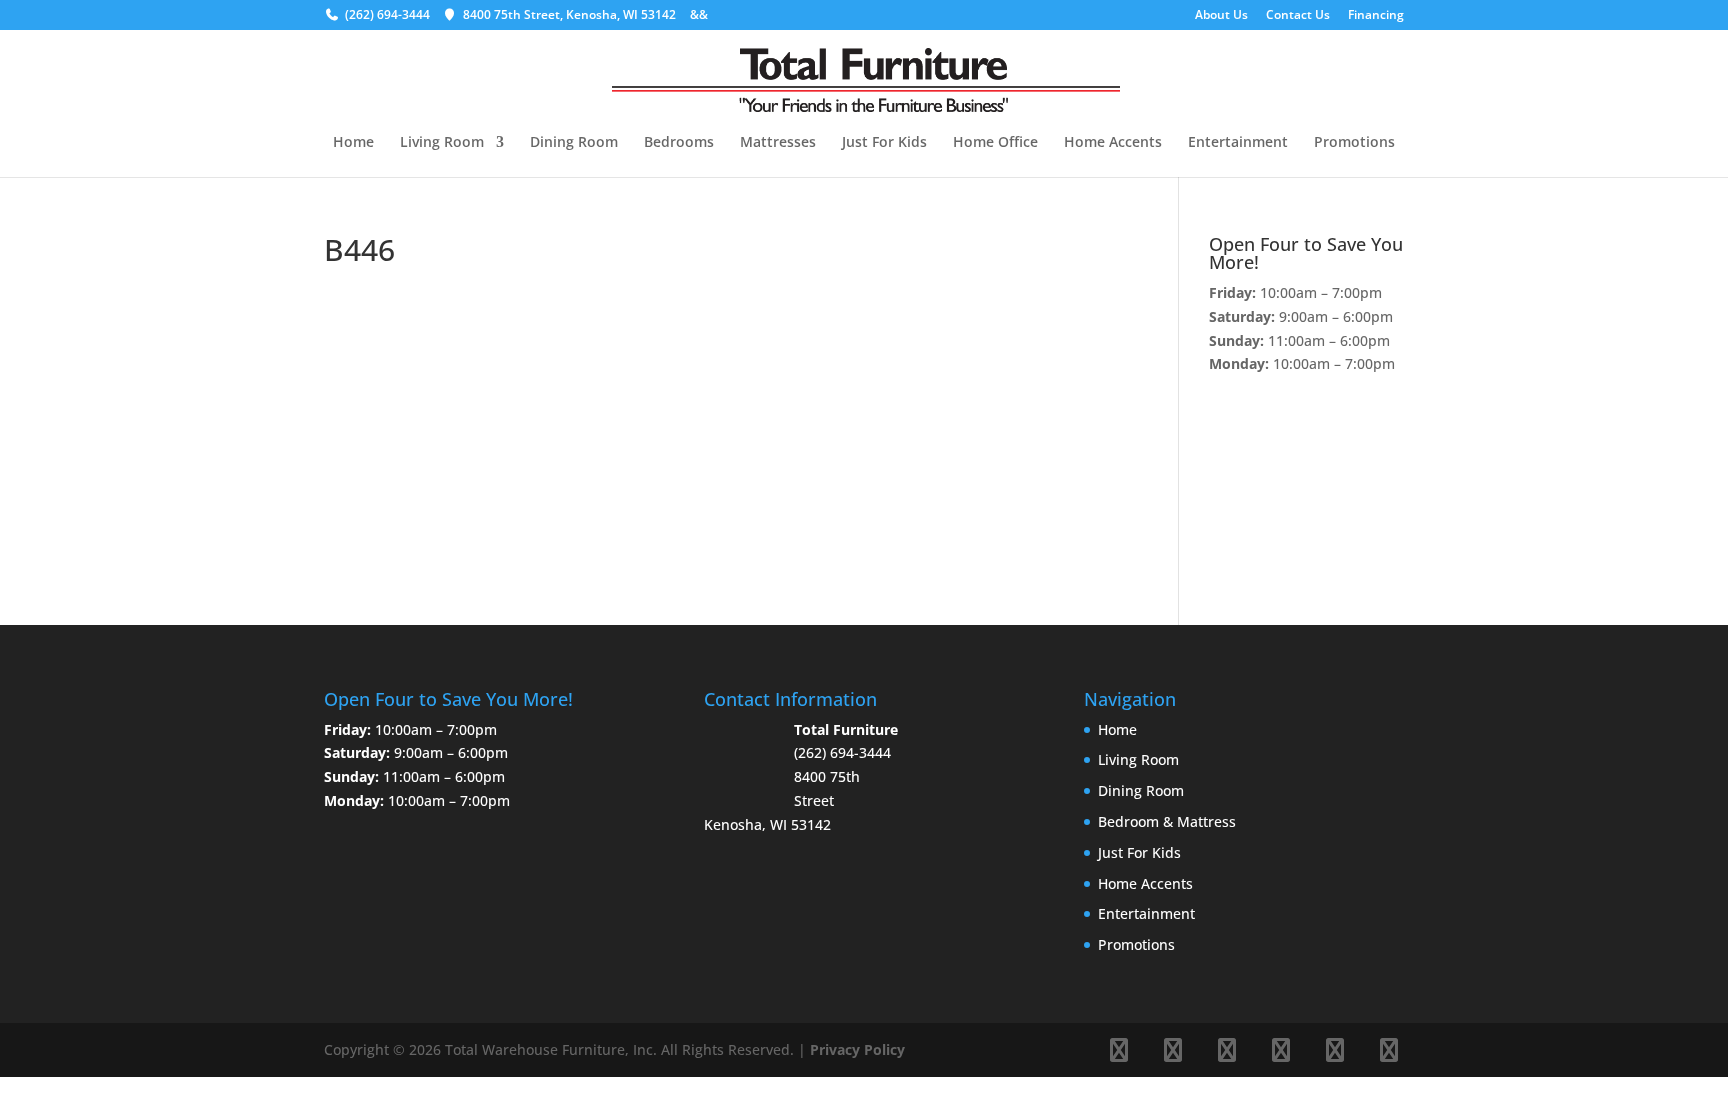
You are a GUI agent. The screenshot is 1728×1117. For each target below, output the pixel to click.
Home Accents (1113, 143)
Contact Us (1298, 16)
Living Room (442, 143)
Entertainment (1238, 143)
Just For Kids (884, 143)
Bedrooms (679, 143)
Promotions (1354, 143)
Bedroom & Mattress (1167, 821)
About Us (1221, 16)
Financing (1376, 16)
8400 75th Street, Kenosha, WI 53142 (569, 14)
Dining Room (574, 143)
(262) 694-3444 (387, 14)
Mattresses (778, 143)
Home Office (995, 143)
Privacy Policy (857, 1049)
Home (353, 143)
